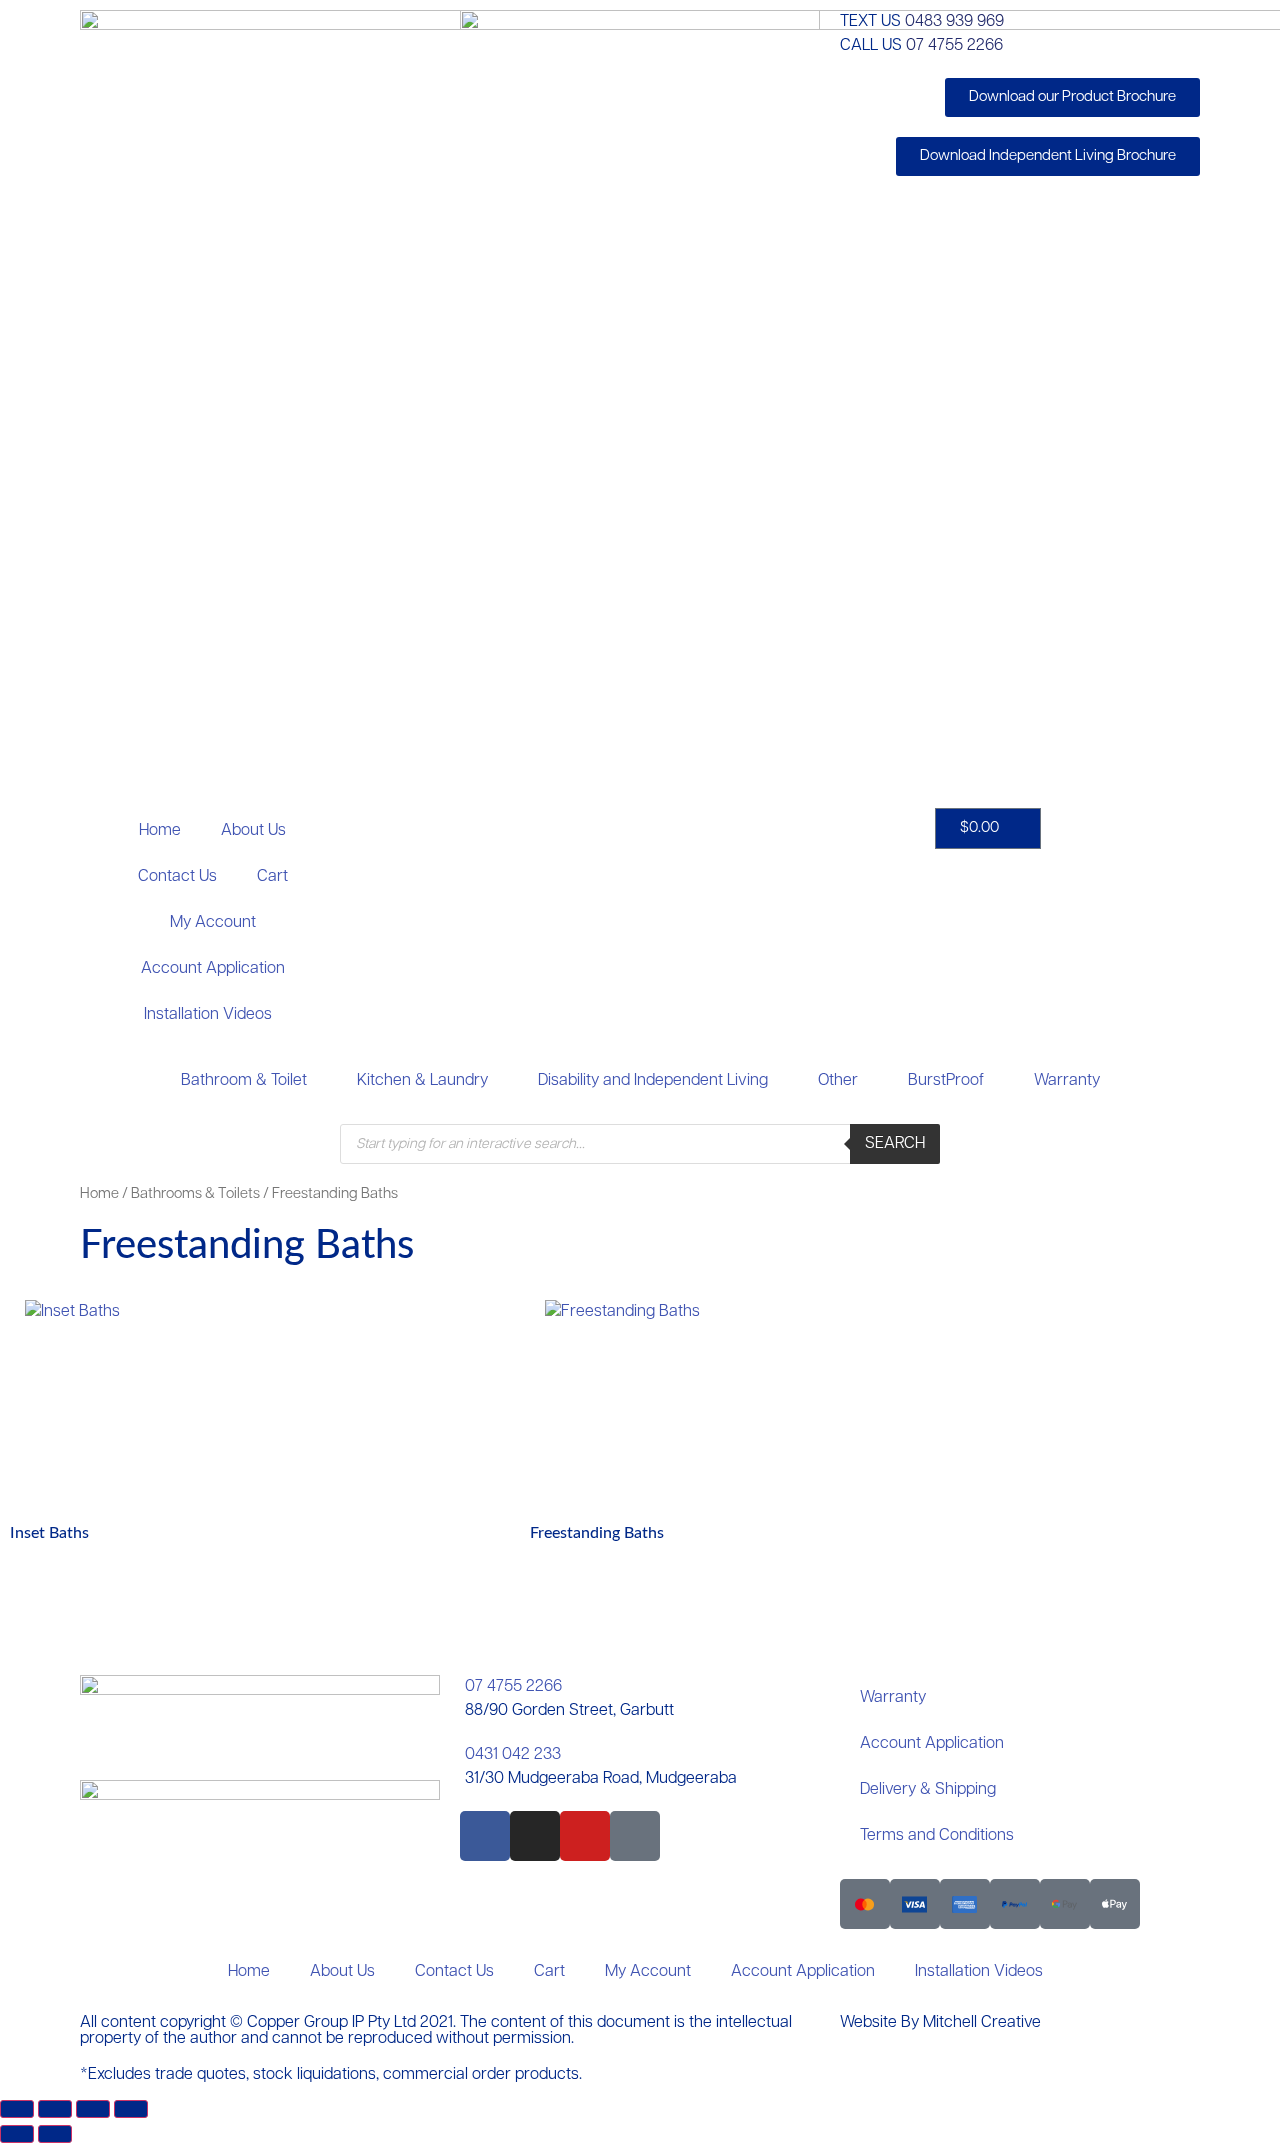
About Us (253, 831)
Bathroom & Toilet (244, 1081)
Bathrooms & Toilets (195, 1194)
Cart (272, 877)
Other (838, 1081)
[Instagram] (535, 1836)
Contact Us (177, 877)
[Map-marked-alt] (635, 1836)
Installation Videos (208, 1015)
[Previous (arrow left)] (17, 2134)
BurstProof (946, 1081)
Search (895, 1144)
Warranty (1067, 1081)
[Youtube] (585, 1836)
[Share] (93, 2109)
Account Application (213, 969)
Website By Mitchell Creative (940, 2023)
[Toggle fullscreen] (55, 2109)
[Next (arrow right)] (55, 2134)
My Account (213, 923)
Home (160, 831)
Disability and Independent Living (653, 1081)
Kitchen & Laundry (422, 1081)
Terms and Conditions (937, 1836)
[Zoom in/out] (17, 2109)
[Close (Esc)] (131, 2109)
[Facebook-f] (485, 1836)
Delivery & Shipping (928, 1790)
